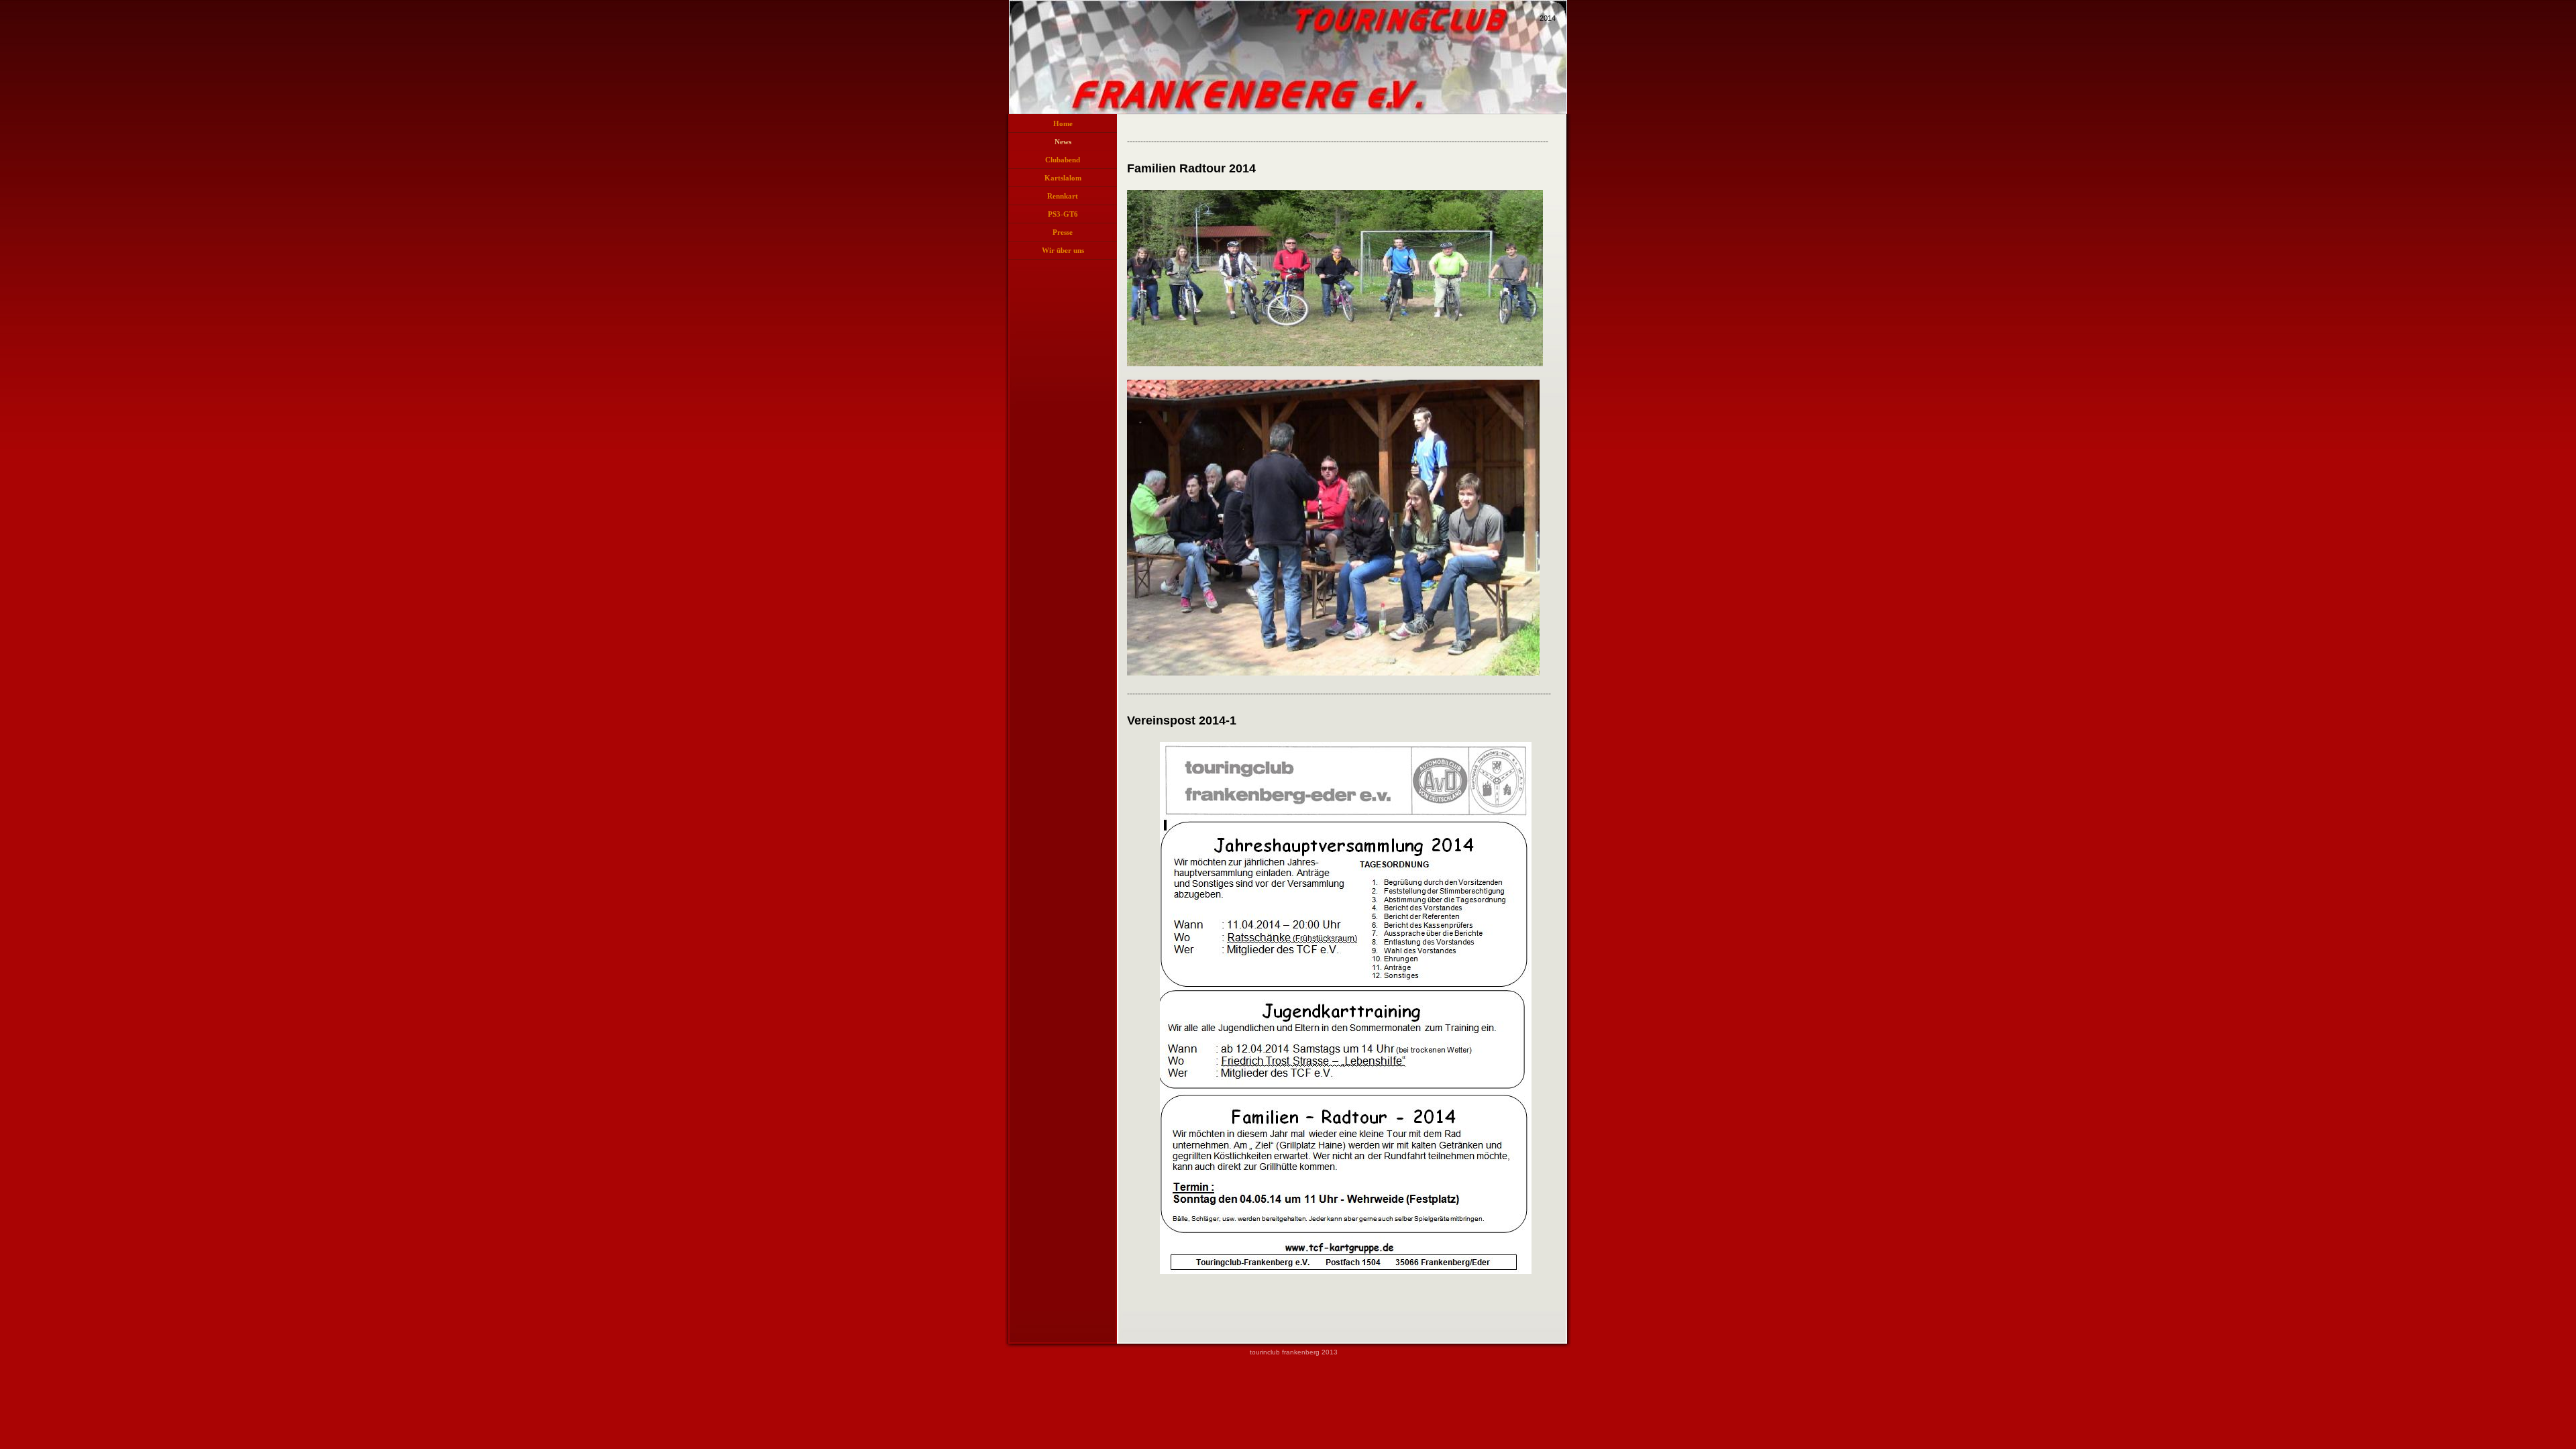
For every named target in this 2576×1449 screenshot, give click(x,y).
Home (1063, 123)
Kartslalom (1063, 178)
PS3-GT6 (1063, 214)
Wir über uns (1063, 250)
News (1063, 142)
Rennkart (1063, 196)
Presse (1063, 232)
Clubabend (1063, 160)
